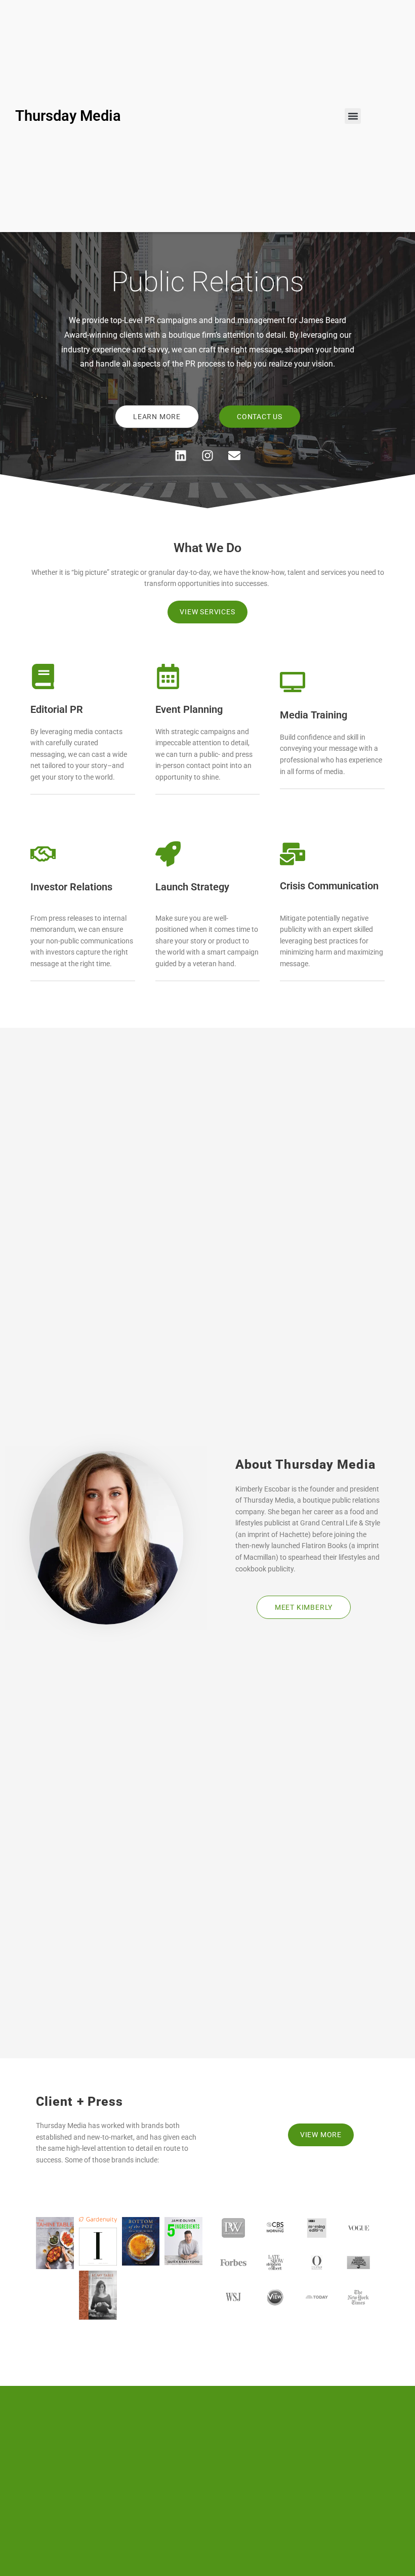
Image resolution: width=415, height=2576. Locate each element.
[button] (353, 116)
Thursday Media (68, 116)
